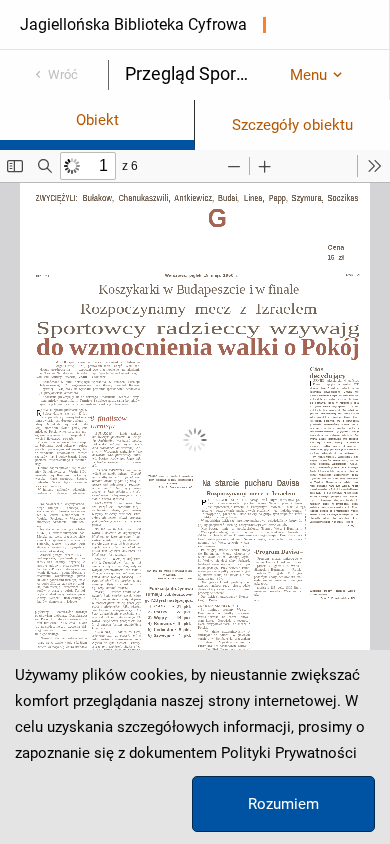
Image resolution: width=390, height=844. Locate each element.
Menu (308, 75)
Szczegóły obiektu (292, 125)
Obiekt (97, 120)
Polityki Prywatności (289, 753)
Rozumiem (283, 804)
